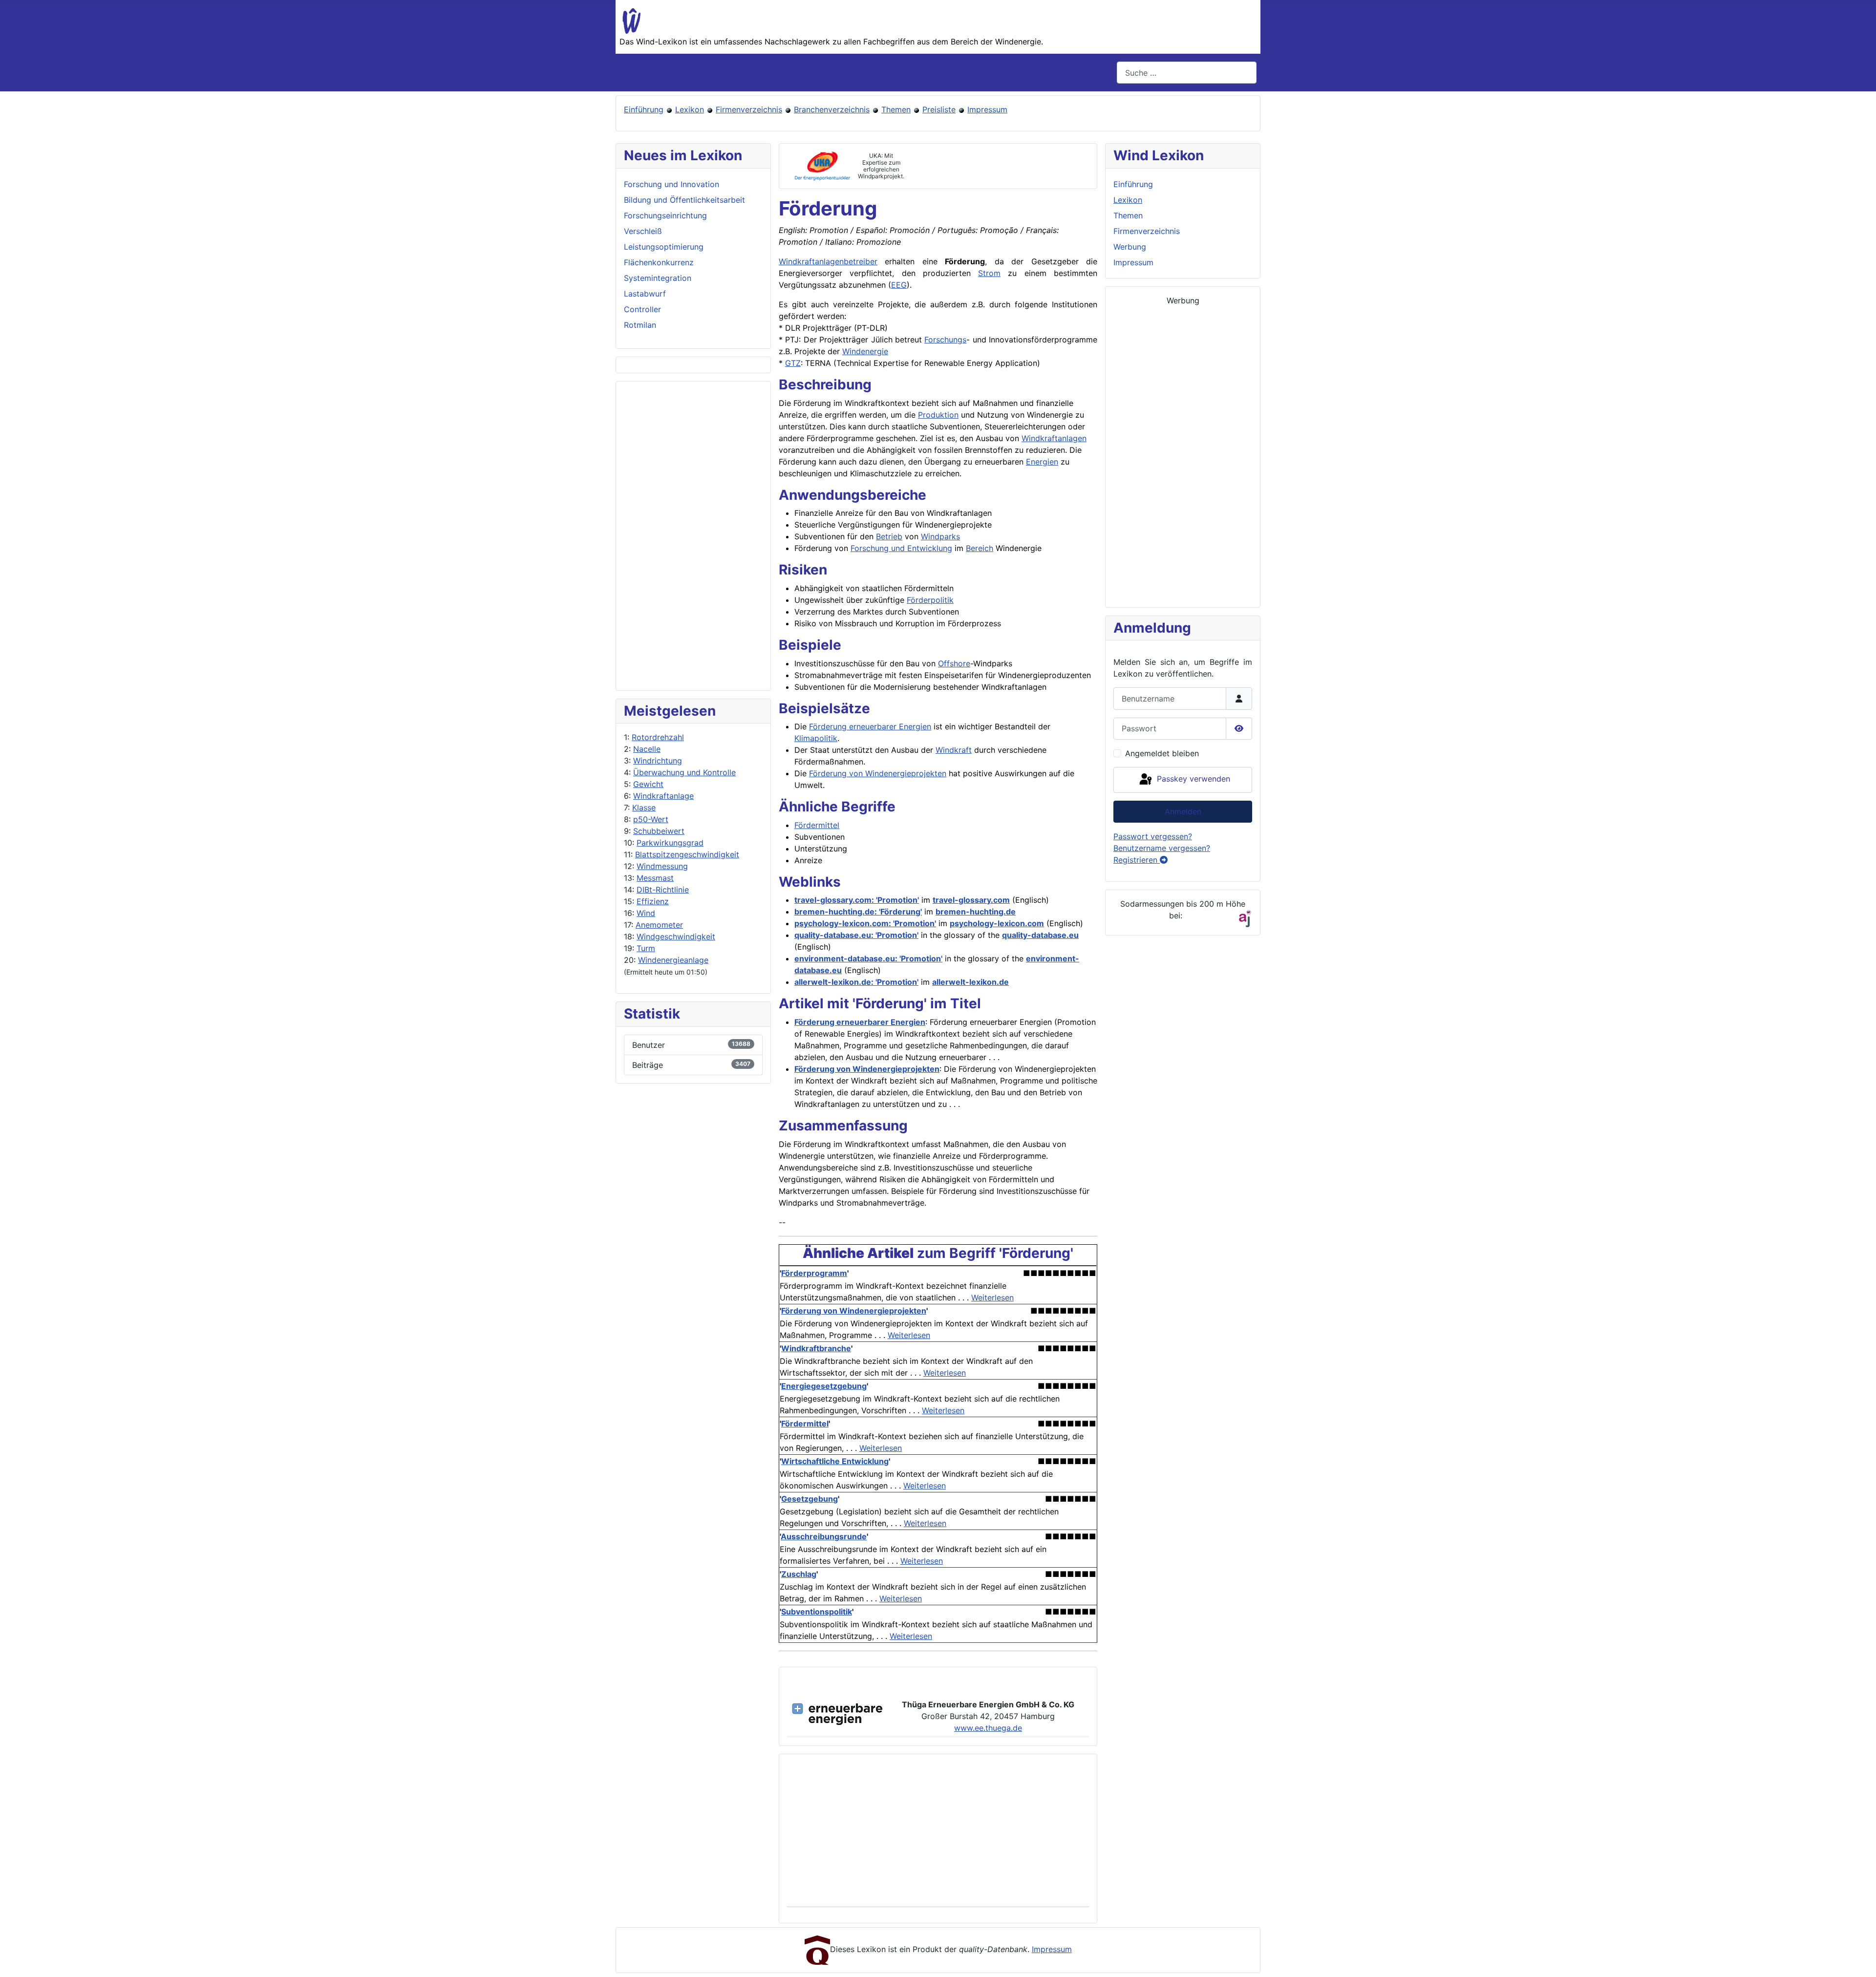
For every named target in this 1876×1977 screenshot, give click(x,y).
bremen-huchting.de (976, 912)
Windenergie (865, 351)
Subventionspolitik (817, 1612)
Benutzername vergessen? (1162, 848)
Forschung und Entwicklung (901, 548)
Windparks (940, 536)
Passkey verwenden (1192, 779)
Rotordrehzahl (658, 737)
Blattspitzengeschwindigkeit (687, 854)
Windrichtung (658, 761)
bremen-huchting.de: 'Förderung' (858, 912)
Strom (989, 273)
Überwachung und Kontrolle (684, 772)
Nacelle (647, 749)
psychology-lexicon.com (997, 923)
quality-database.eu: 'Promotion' (856, 935)
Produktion (938, 415)
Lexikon (690, 109)
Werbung (1130, 247)
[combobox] (1187, 73)
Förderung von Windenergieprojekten (878, 773)
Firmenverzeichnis (749, 109)
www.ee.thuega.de (988, 1728)
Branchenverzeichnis (832, 109)
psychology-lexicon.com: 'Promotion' (865, 923)
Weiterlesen (992, 1297)
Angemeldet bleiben (1162, 753)
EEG (899, 285)
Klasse (644, 808)
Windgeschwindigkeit (676, 936)
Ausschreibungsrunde (824, 1536)
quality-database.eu (1040, 935)
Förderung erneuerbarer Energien (870, 726)
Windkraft (954, 750)
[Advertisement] (693, 536)
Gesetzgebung (810, 1499)
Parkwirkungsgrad (670, 843)
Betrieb (889, 536)
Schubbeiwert (659, 831)
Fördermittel (817, 825)
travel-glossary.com (971, 900)
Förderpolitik (930, 600)
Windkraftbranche (816, 1348)
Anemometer (659, 925)
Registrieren (1137, 860)
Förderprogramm (814, 1273)
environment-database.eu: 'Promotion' (868, 958)
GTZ (793, 363)
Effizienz (653, 901)
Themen (896, 109)
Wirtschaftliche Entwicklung (835, 1461)
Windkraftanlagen (1054, 438)
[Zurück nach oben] (1859, 1959)
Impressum (987, 109)
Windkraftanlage (663, 796)
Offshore (954, 663)
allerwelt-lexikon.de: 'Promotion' (856, 982)
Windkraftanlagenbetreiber (828, 261)
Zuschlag (799, 1574)
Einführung (644, 109)
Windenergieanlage (673, 960)
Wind (646, 913)
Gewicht (648, 784)
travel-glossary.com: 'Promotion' (857, 900)
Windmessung (662, 866)
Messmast (655, 878)
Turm (646, 948)
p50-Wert (651, 819)
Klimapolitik (816, 738)
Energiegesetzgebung (824, 1386)
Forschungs (945, 340)
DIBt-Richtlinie (663, 890)
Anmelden (1183, 811)
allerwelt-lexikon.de (970, 982)
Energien (1042, 462)
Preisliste (939, 109)
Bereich (980, 548)
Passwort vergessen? (1153, 836)
